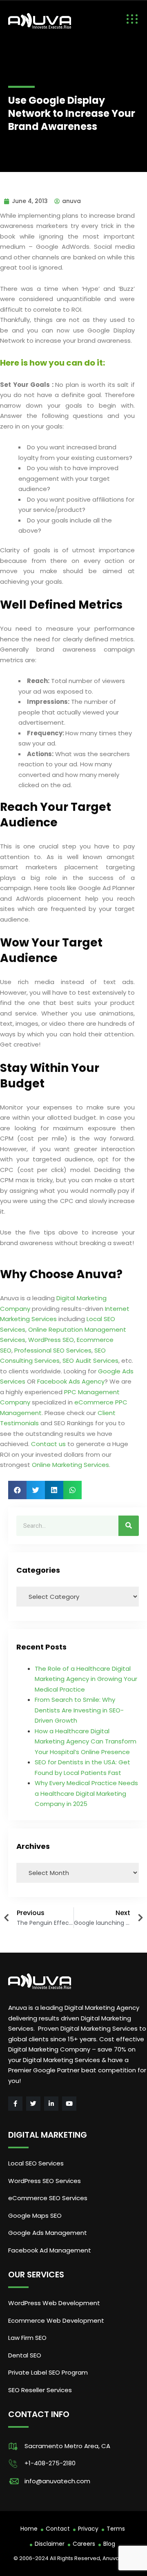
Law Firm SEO (27, 2338)
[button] (17, 1490)
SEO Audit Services (90, 1361)
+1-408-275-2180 (50, 2463)
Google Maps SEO (35, 2215)
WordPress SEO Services (45, 2181)
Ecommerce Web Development (56, 2320)
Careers (84, 2544)
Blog (109, 2544)
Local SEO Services (36, 2163)
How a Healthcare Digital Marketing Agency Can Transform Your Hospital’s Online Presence (86, 1741)
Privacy (88, 2529)
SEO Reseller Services (40, 2390)
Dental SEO (25, 2355)
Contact (58, 2529)
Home (29, 2529)
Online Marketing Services (70, 1465)
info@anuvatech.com (57, 2481)
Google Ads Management (48, 2233)
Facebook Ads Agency (71, 1381)
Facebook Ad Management (50, 2250)
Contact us (48, 1444)
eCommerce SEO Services (48, 2198)
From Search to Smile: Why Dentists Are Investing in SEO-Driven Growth (79, 1710)
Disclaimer (50, 2544)
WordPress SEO (51, 1340)
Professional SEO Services (53, 1350)
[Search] (129, 1526)
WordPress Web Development (54, 2303)
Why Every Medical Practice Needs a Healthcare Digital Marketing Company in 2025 (86, 1793)
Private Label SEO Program (48, 2372)
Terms (116, 2529)
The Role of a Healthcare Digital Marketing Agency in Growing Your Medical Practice (86, 1679)
